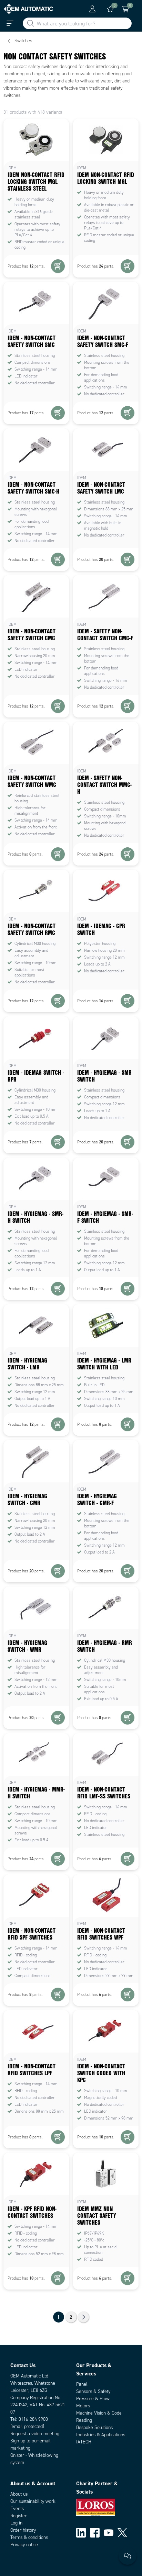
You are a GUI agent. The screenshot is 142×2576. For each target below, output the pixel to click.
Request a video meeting (35, 2434)
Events (17, 2509)
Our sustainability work (33, 2501)
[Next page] (83, 2317)
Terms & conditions (29, 2537)
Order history (23, 2530)
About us (19, 2494)
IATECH (84, 2442)
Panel (82, 2384)
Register (18, 2516)
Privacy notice (24, 2545)
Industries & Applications (101, 2435)
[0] (110, 9)
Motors (83, 2406)
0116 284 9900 (33, 2419)
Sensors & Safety (93, 2391)
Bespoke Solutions (94, 2427)
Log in (16, 2523)
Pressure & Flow (93, 2399)
